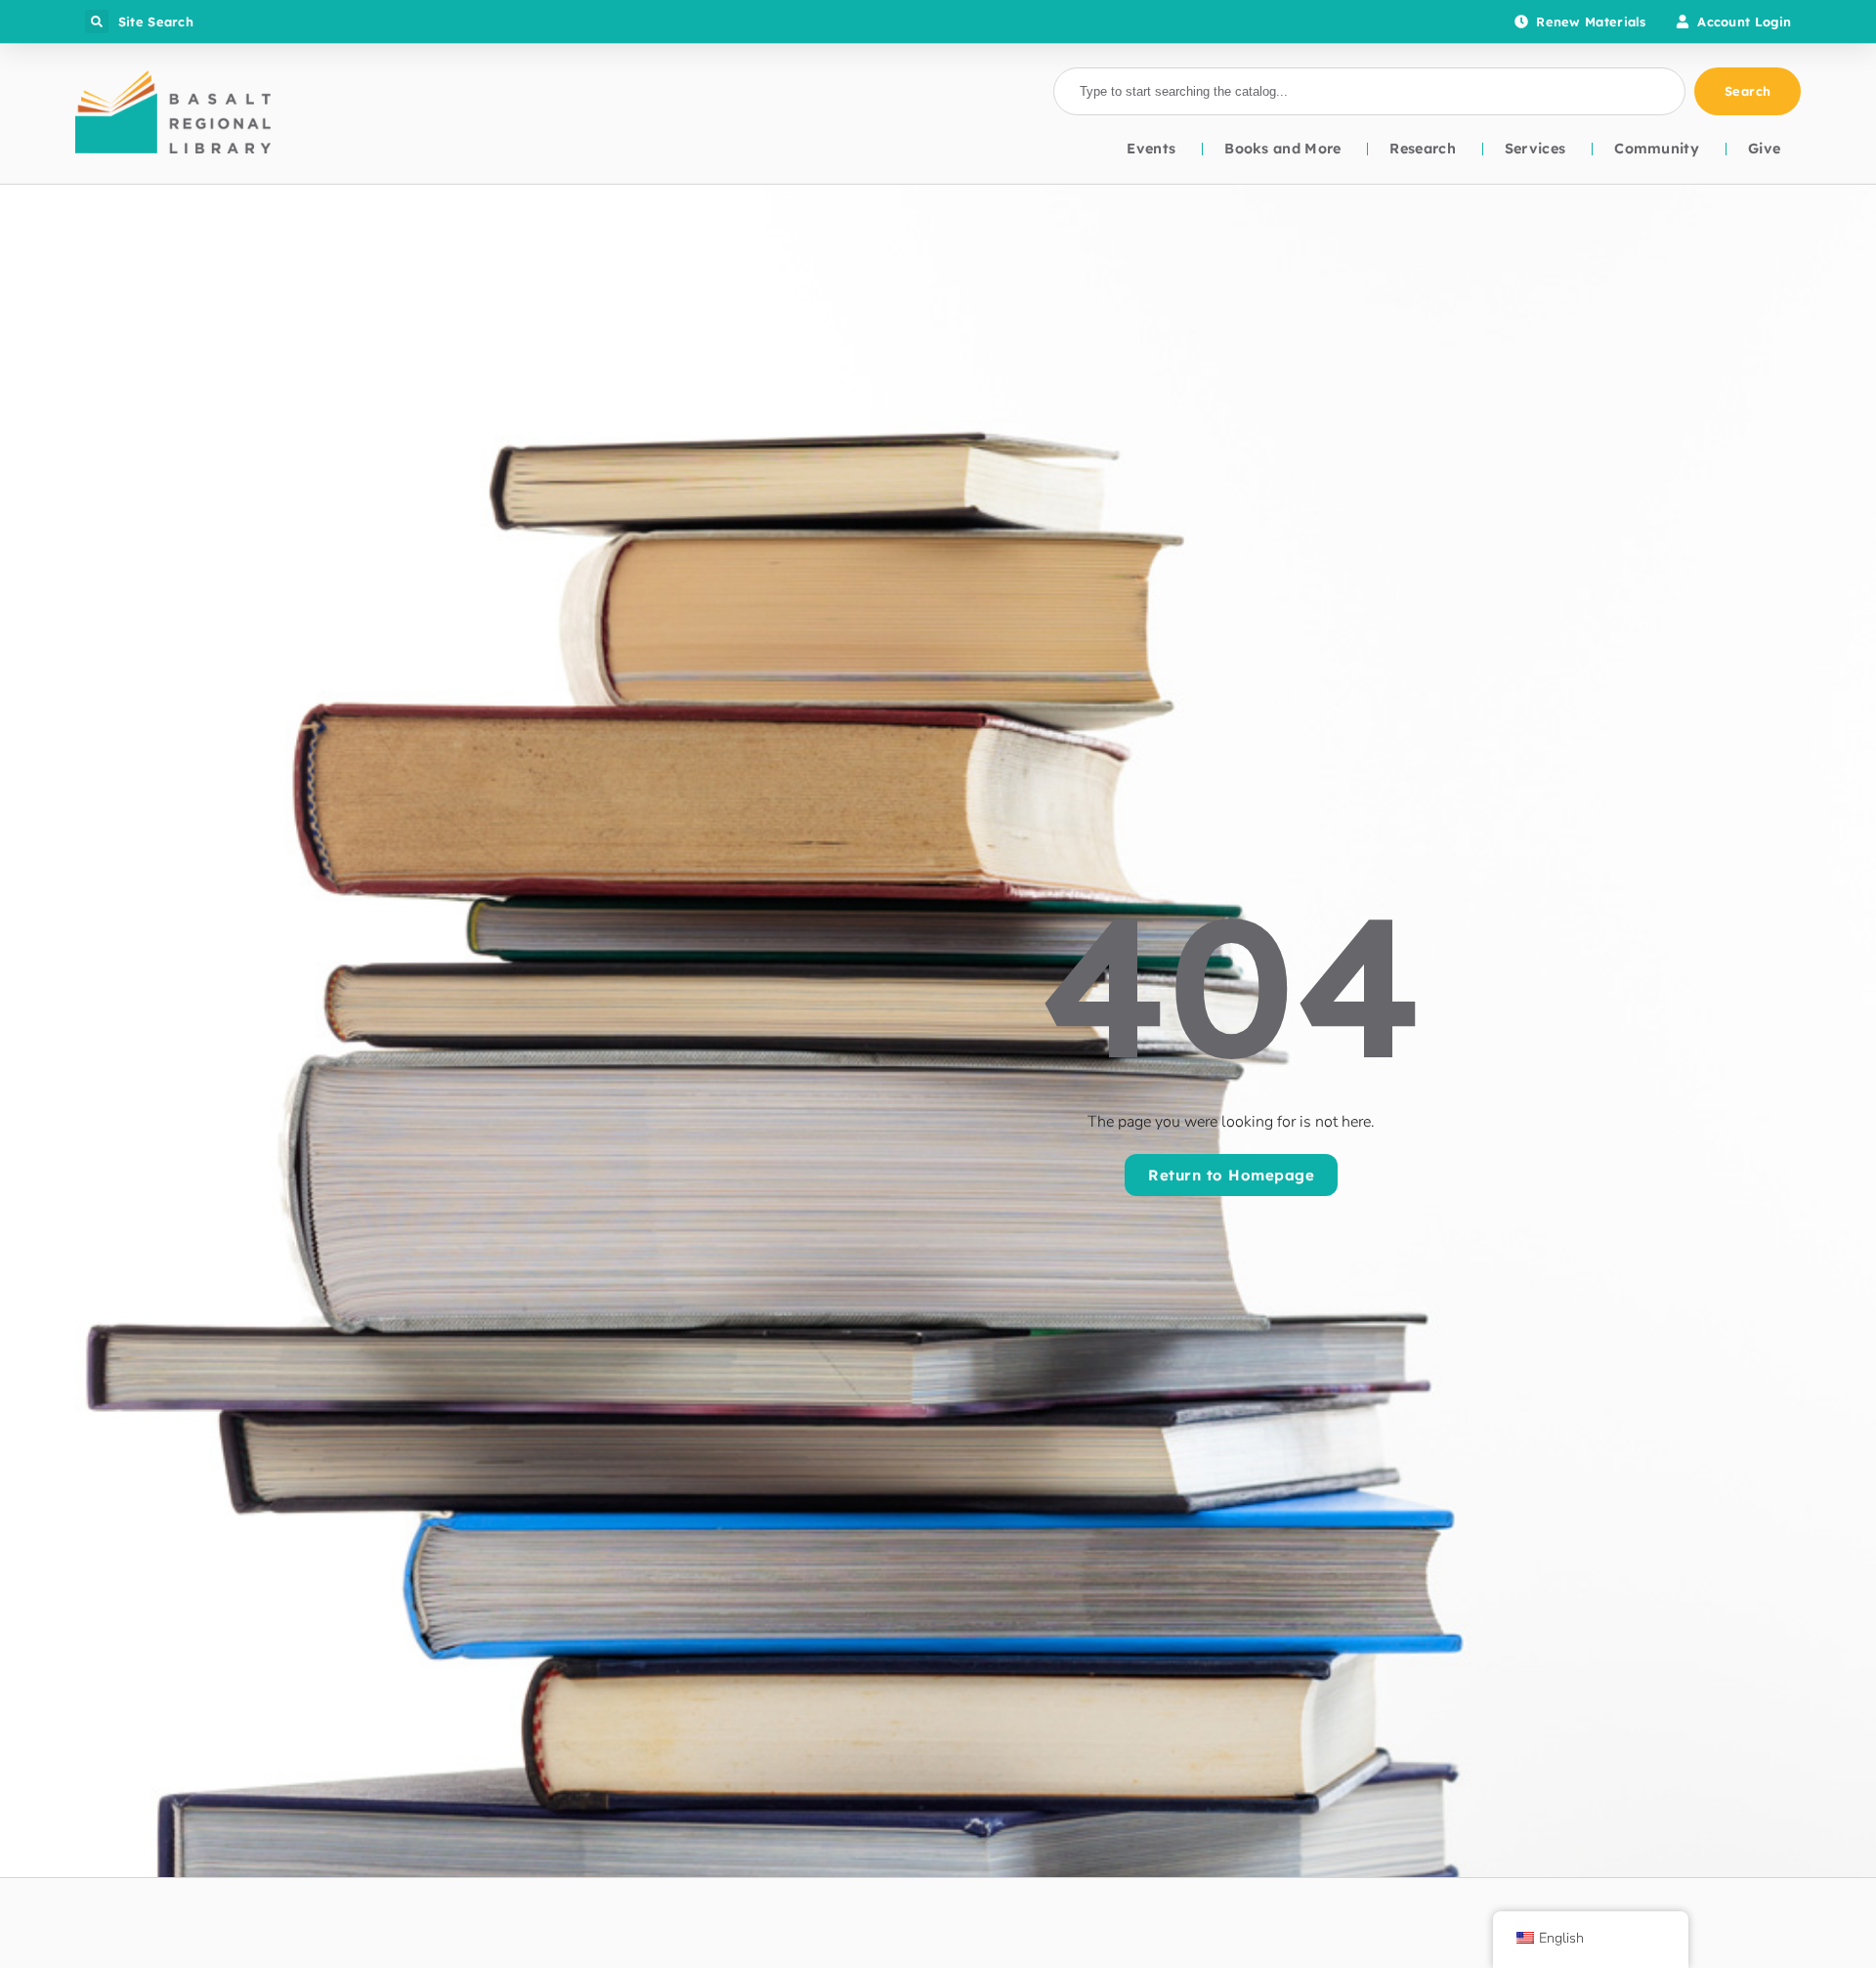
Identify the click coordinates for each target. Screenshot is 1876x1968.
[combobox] (1369, 92)
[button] (97, 21)
